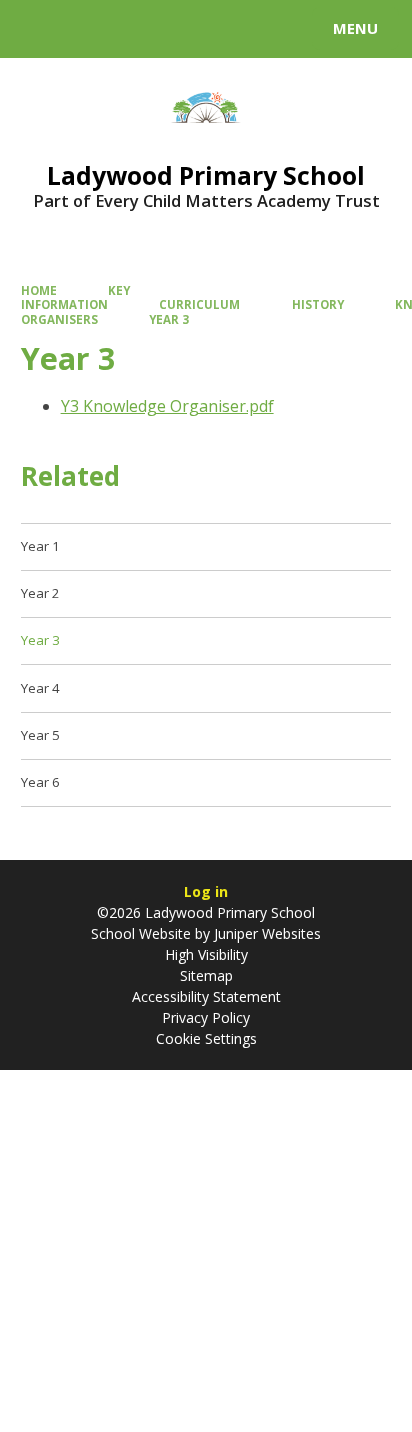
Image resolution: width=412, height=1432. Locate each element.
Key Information (76, 297)
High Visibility (206, 954)
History (318, 304)
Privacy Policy (206, 1017)
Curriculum (199, 304)
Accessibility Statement (206, 996)
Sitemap (206, 975)
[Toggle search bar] (38, 29)
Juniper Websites (265, 933)
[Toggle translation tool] (88, 29)
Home (39, 290)
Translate (167, 32)
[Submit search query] (244, 26)
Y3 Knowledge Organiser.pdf (167, 406)
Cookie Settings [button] (206, 1038)
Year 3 (169, 319)
